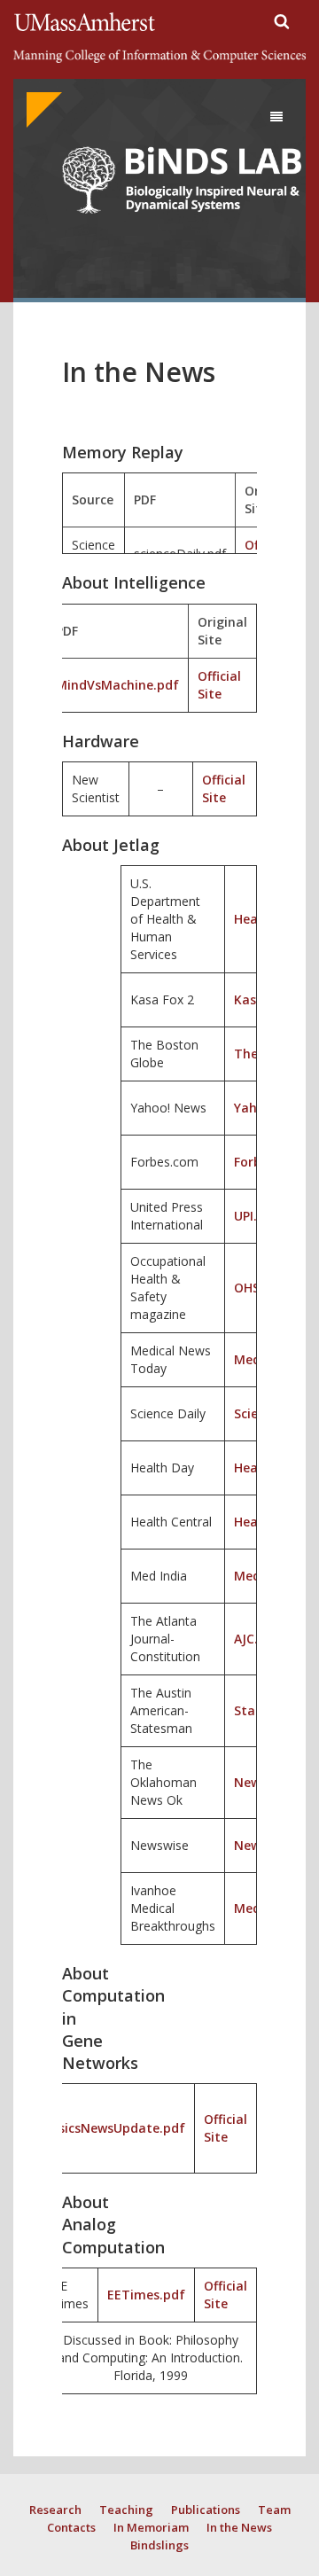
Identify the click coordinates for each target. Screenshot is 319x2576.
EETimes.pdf (146, 2295)
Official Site (219, 685)
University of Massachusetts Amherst (88, 22)
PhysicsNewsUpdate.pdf (111, 2128)
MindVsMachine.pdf (117, 685)
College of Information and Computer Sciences (159, 57)
